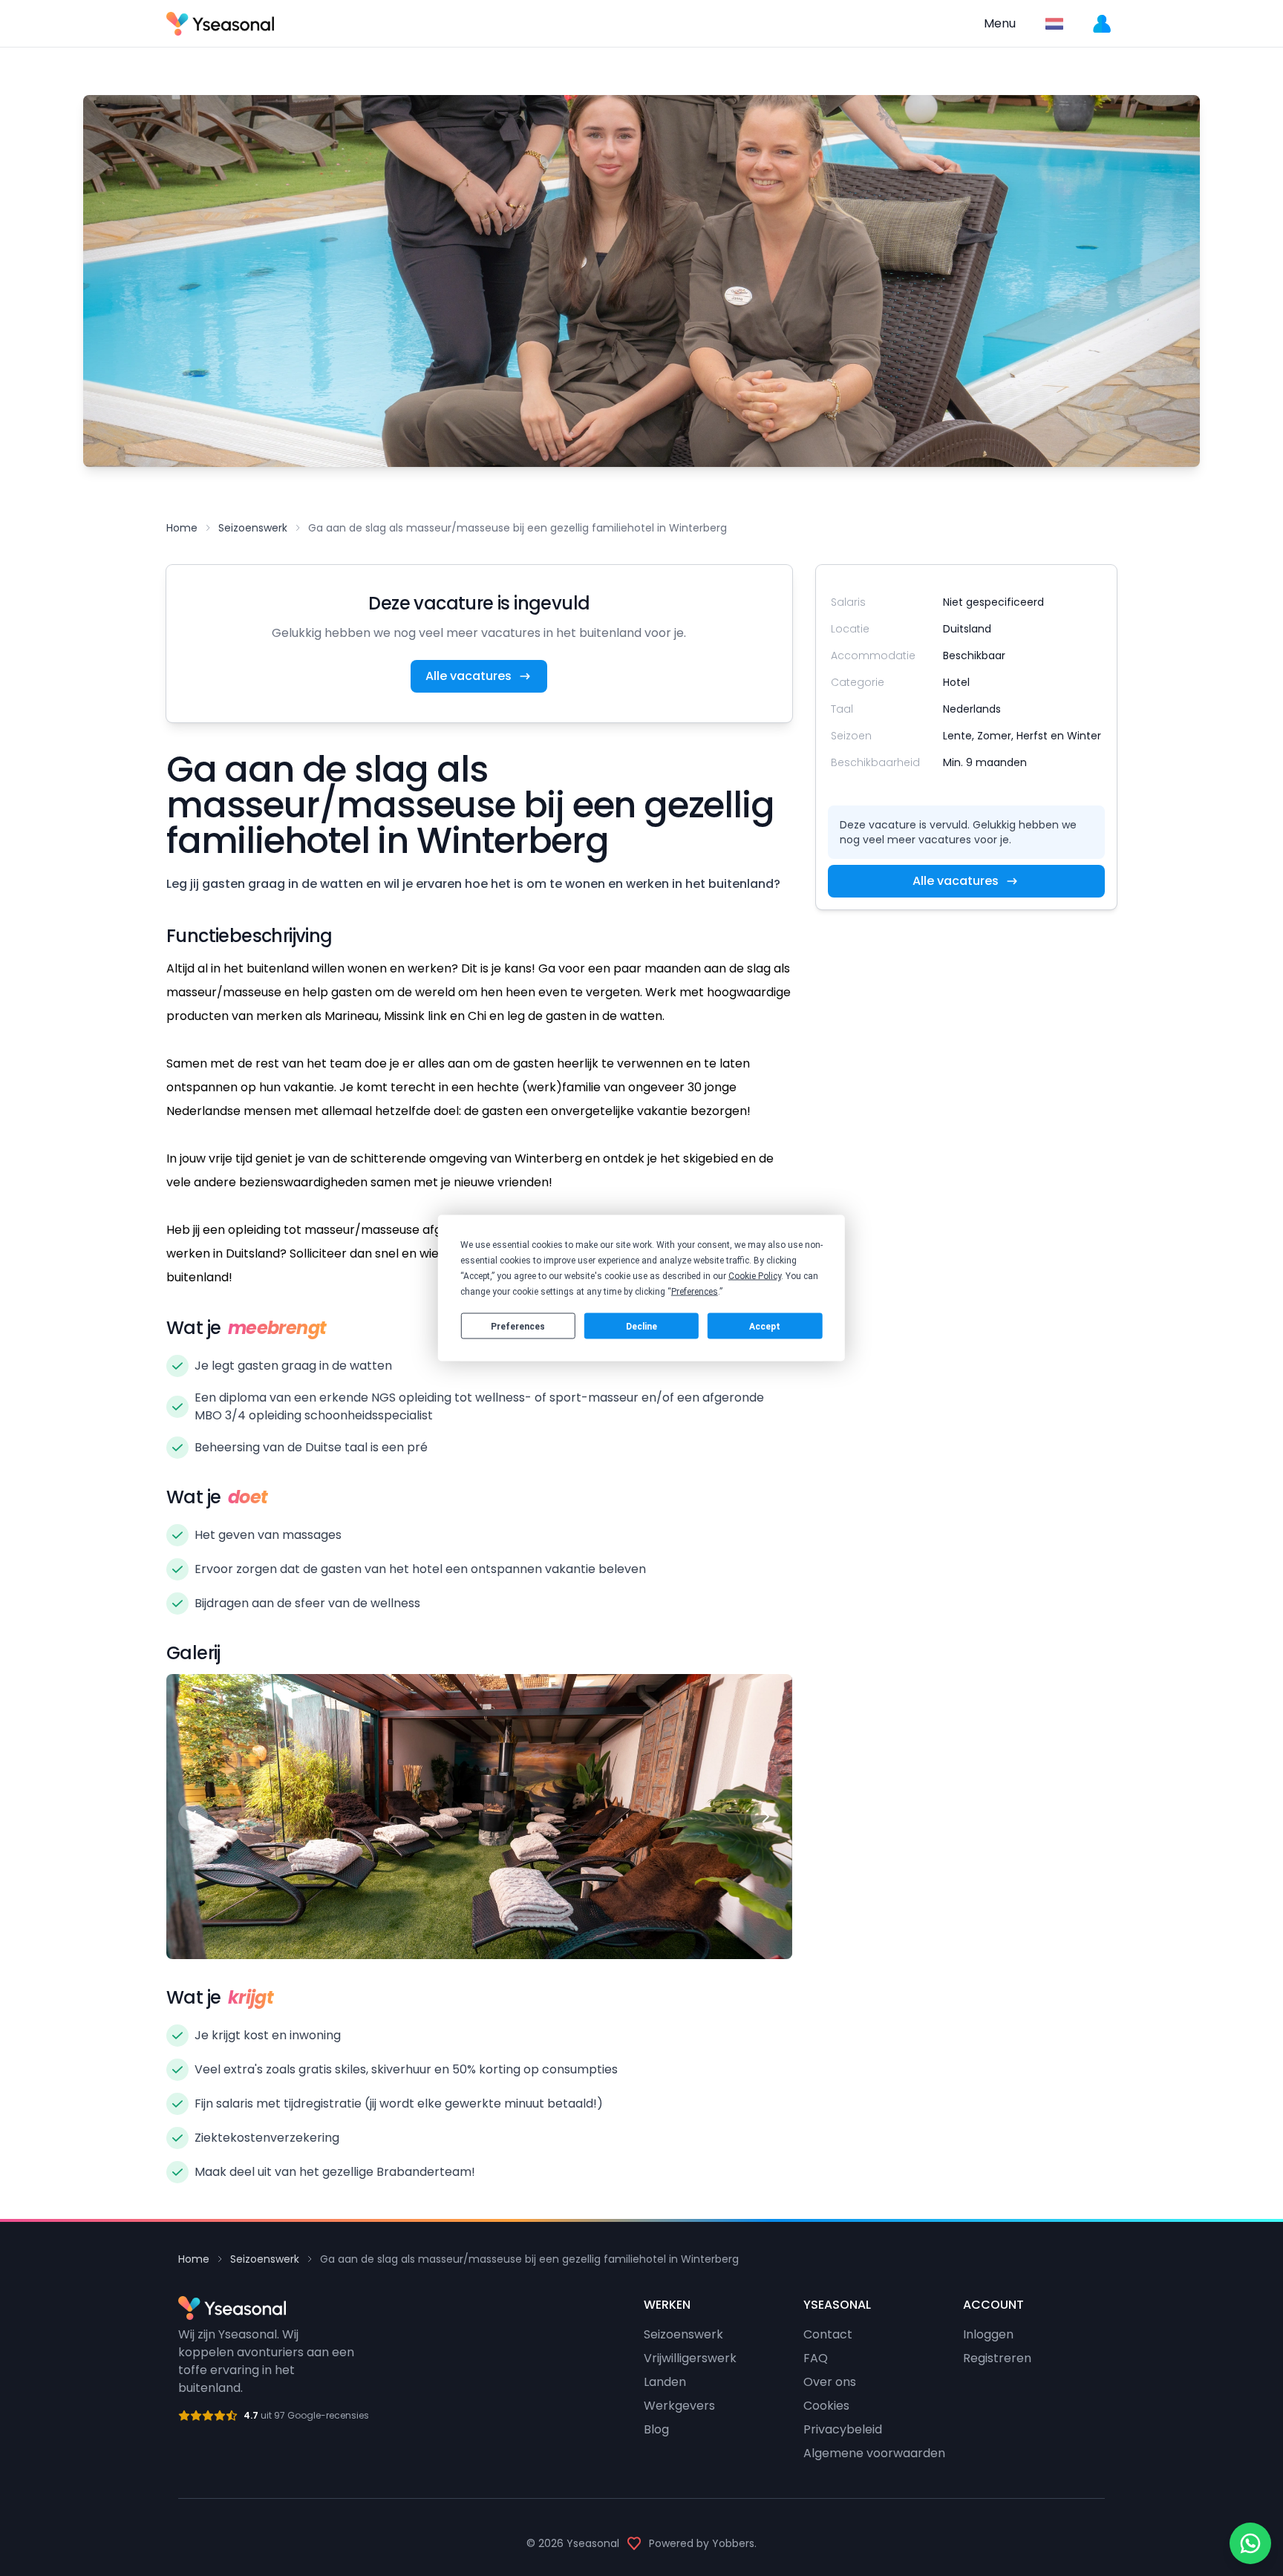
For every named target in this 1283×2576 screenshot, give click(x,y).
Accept (765, 1326)
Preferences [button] (695, 1292)
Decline (641, 1326)
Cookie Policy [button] (755, 1276)
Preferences (518, 1326)
